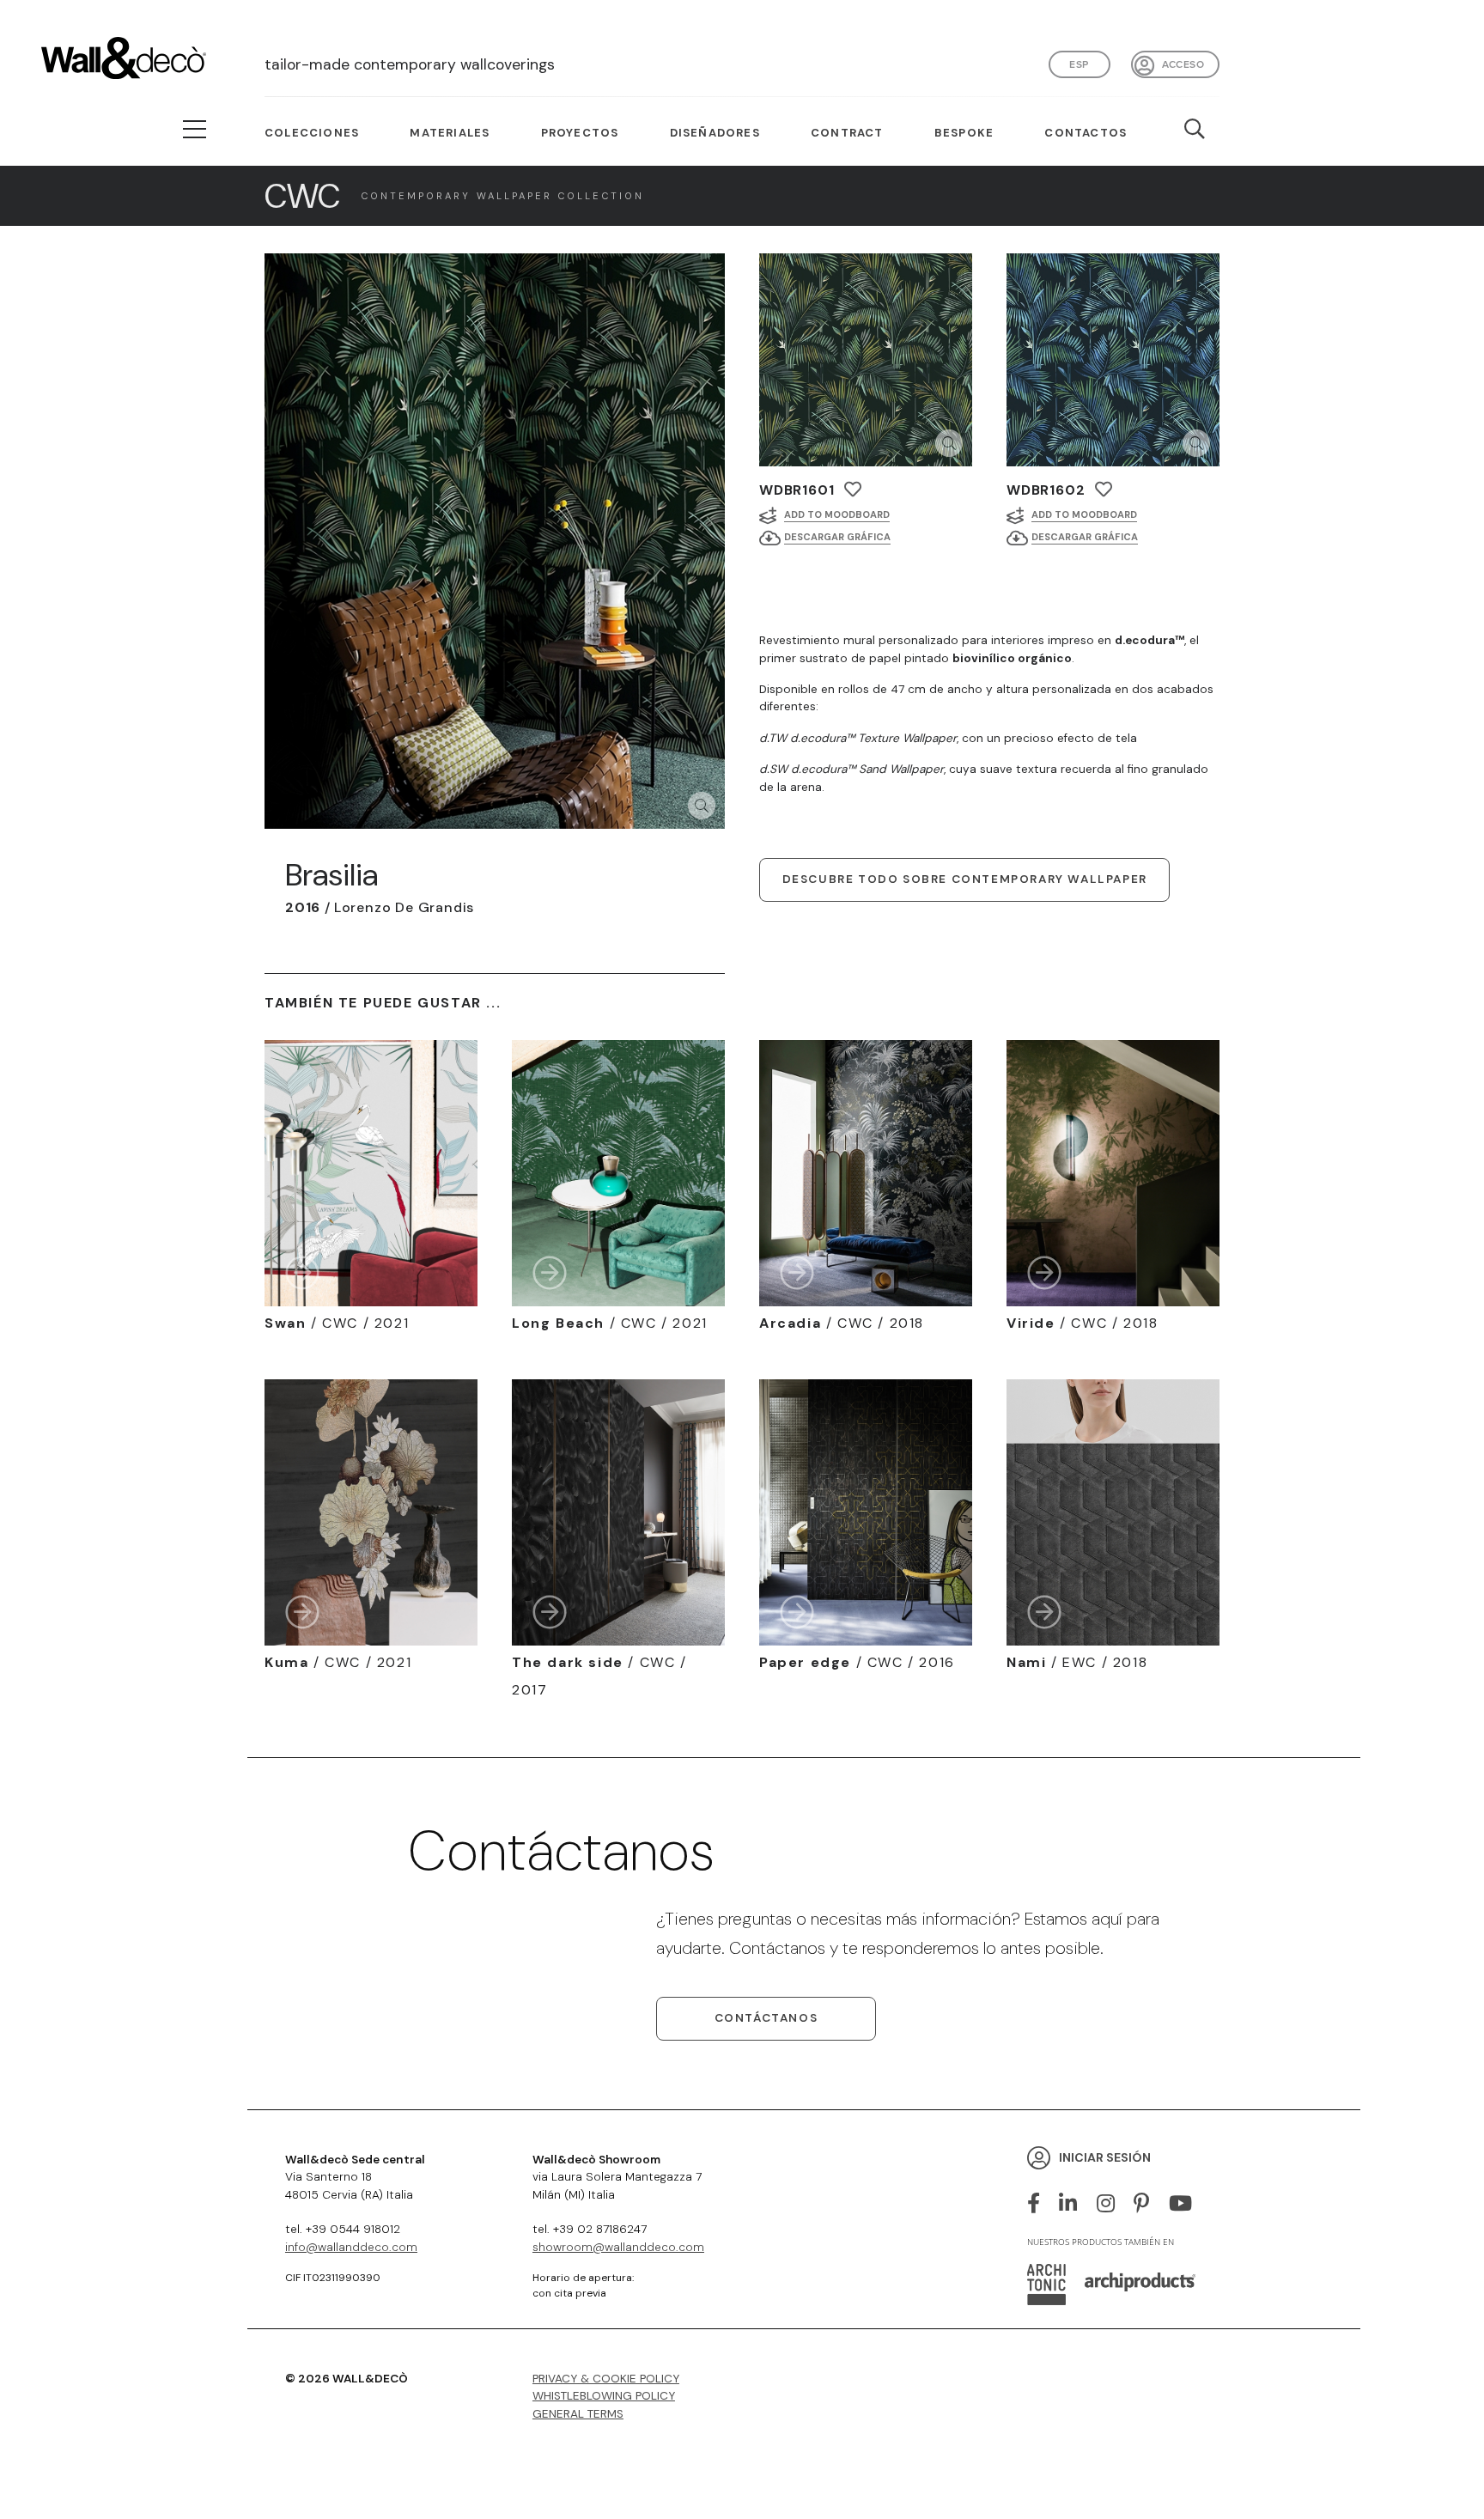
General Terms (578, 2414)
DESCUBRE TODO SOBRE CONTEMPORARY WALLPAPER (965, 879)
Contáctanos (766, 2018)
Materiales (450, 133)
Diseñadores (715, 133)
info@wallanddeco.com (351, 2247)
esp (1079, 64)
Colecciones (312, 133)
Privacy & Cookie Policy (606, 2379)
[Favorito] (853, 490)
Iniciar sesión (1105, 2157)
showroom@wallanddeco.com (618, 2247)
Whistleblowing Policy (604, 2396)
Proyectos (580, 133)
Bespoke (964, 133)
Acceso (1183, 64)
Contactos (1086, 133)
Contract (847, 133)
